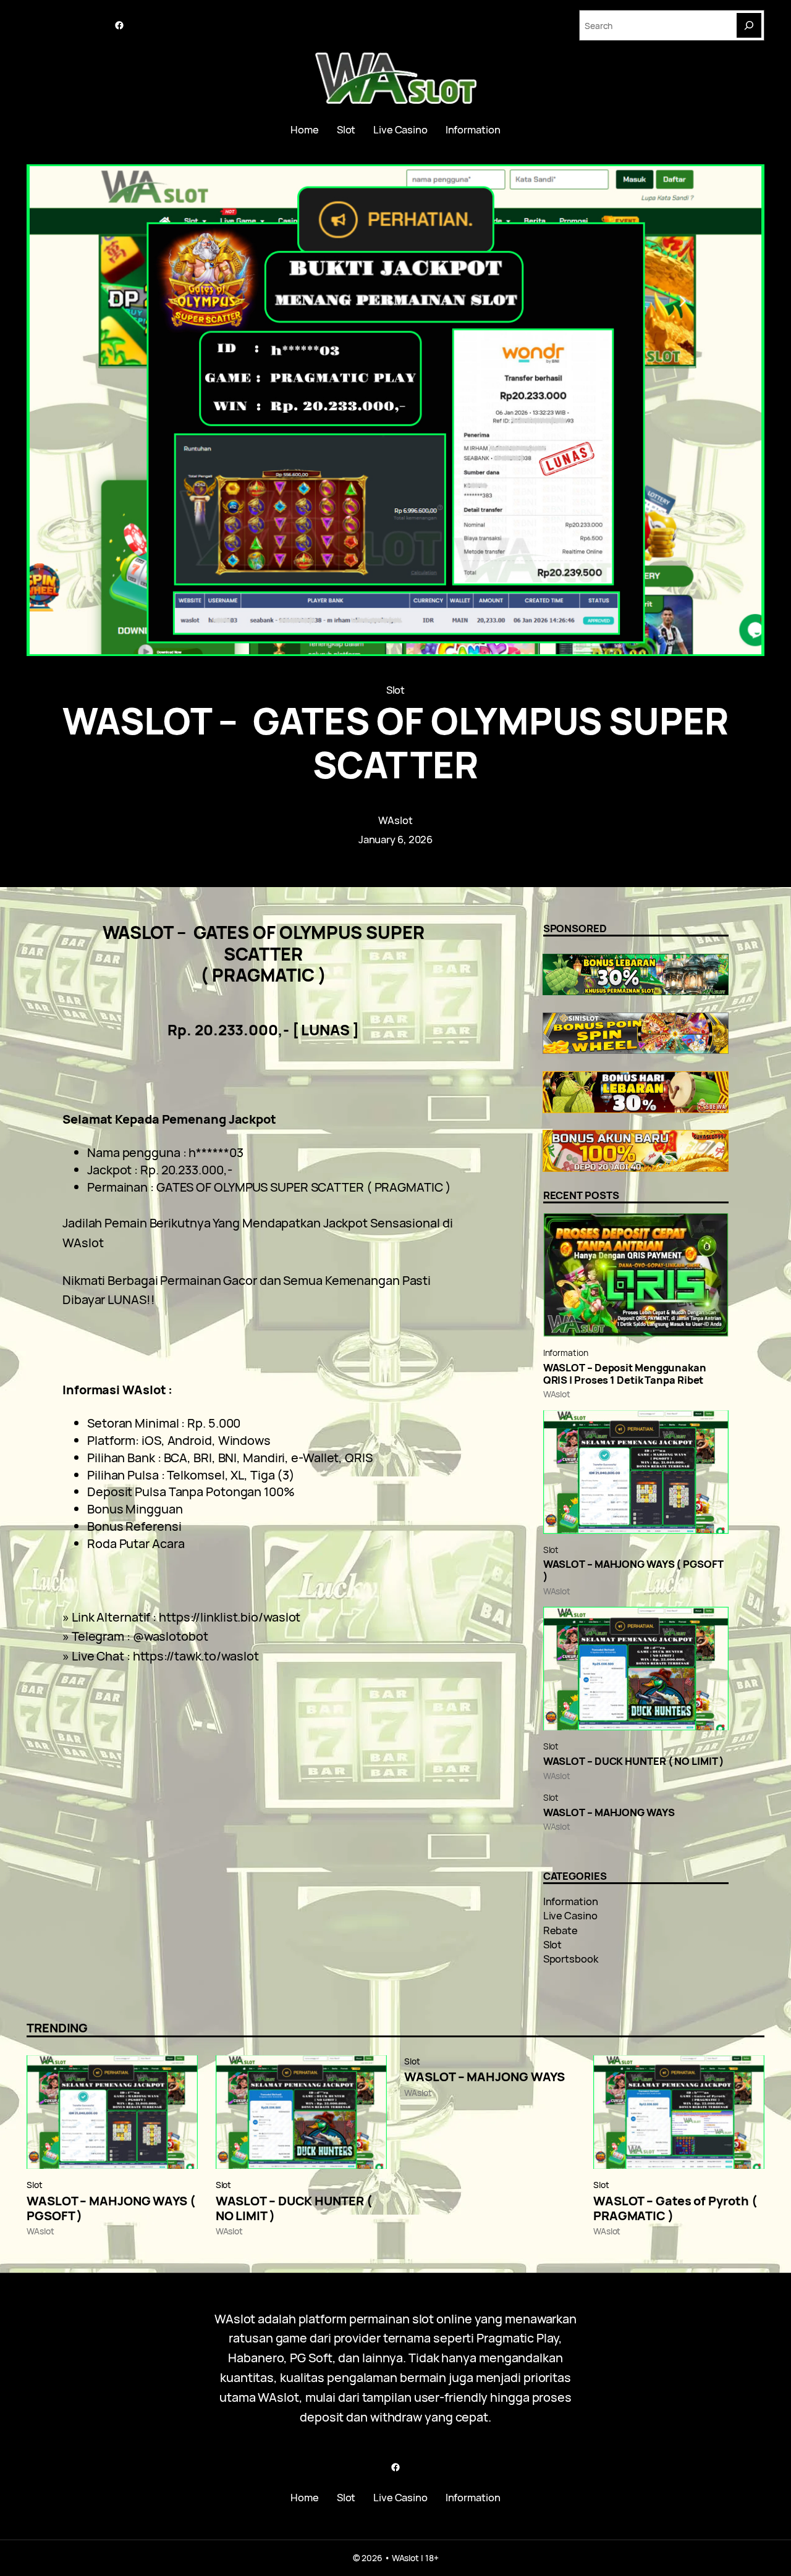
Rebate (560, 1930)
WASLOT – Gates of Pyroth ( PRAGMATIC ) (675, 2208)
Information (566, 1353)
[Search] (749, 25)
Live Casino (570, 1915)
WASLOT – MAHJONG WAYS (609, 1812)
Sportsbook (571, 1959)
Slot (396, 690)
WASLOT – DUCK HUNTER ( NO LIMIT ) (634, 1761)
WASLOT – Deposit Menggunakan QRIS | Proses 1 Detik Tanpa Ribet (625, 1374)
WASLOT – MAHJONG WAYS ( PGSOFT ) (633, 1570)
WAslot (395, 820)
